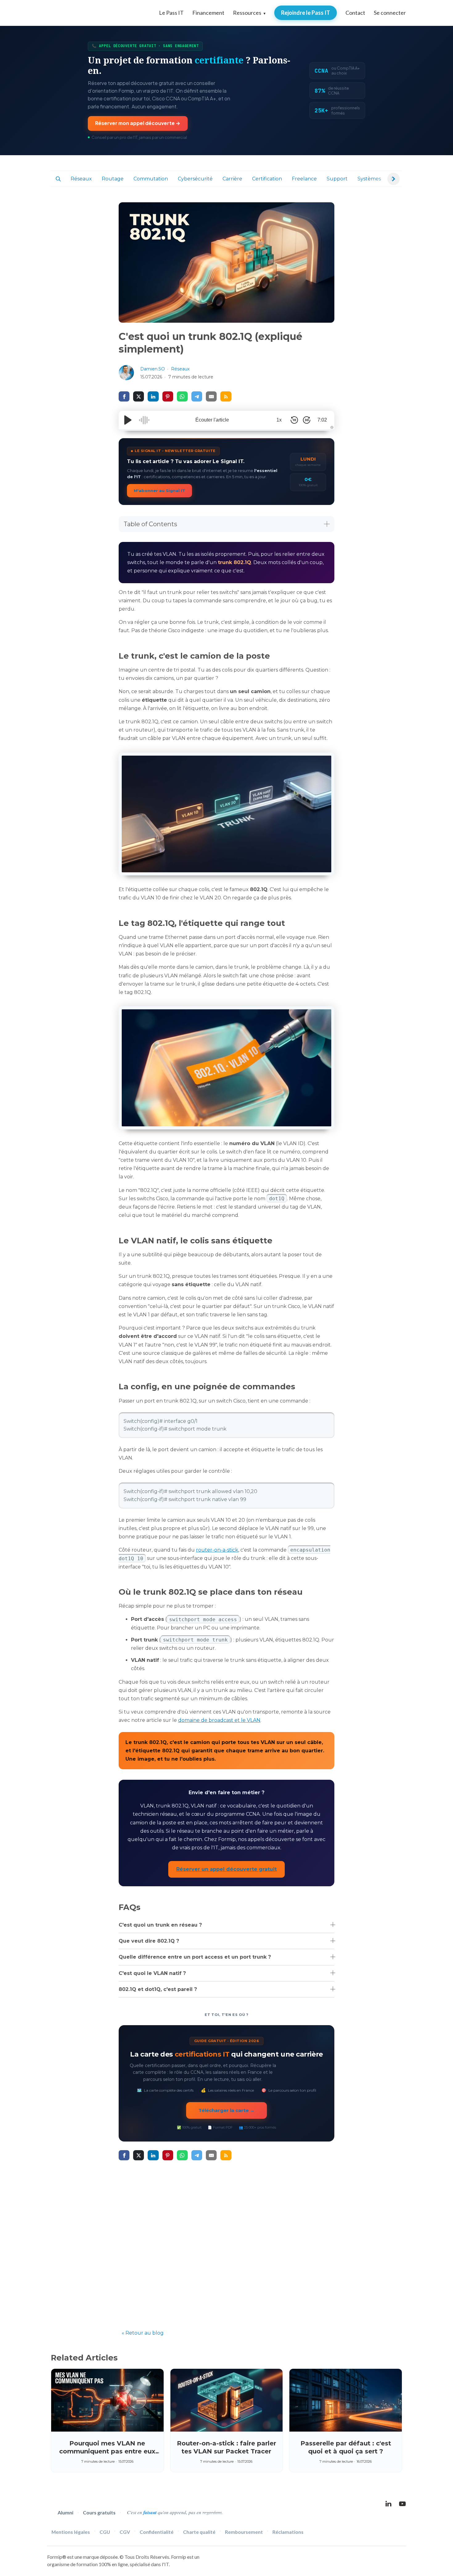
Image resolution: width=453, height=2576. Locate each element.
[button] (58, 179)
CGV (125, 2532)
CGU (105, 2532)
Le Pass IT (171, 13)
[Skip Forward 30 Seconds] (307, 420)
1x (279, 420)
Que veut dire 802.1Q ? (149, 1941)
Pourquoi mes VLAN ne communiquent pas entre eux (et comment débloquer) (107, 2451)
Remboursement (244, 2532)
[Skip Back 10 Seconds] (294, 420)
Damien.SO (153, 369)
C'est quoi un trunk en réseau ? (160, 1925)
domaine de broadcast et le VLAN (219, 1720)
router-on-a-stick (217, 1550)
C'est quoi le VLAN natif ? (152, 1973)
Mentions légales (71, 2532)
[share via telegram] (197, 396)
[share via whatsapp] (182, 396)
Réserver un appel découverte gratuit (226, 1869)
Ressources (249, 13)
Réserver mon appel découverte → (138, 123)
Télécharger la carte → (226, 2110)
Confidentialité (157, 2532)
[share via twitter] (139, 396)
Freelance (304, 179)
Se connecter (390, 13)
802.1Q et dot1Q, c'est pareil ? (158, 1989)
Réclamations (288, 2532)
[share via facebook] (124, 396)
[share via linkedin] (153, 396)
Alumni (65, 2512)
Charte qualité (199, 2532)
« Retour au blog (143, 2333)
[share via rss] (226, 396)
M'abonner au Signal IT (159, 491)
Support (337, 179)
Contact (355, 13)
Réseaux (81, 179)
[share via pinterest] (168, 396)
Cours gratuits (99, 2512)
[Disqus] (226, 2244)
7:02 (322, 420)
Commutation (151, 179)
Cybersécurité (195, 179)
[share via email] (211, 396)
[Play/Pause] (128, 420)
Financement (208, 13)
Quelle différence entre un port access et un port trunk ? (195, 1957)
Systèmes (369, 179)
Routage (113, 179)
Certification (267, 179)
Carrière (232, 179)
